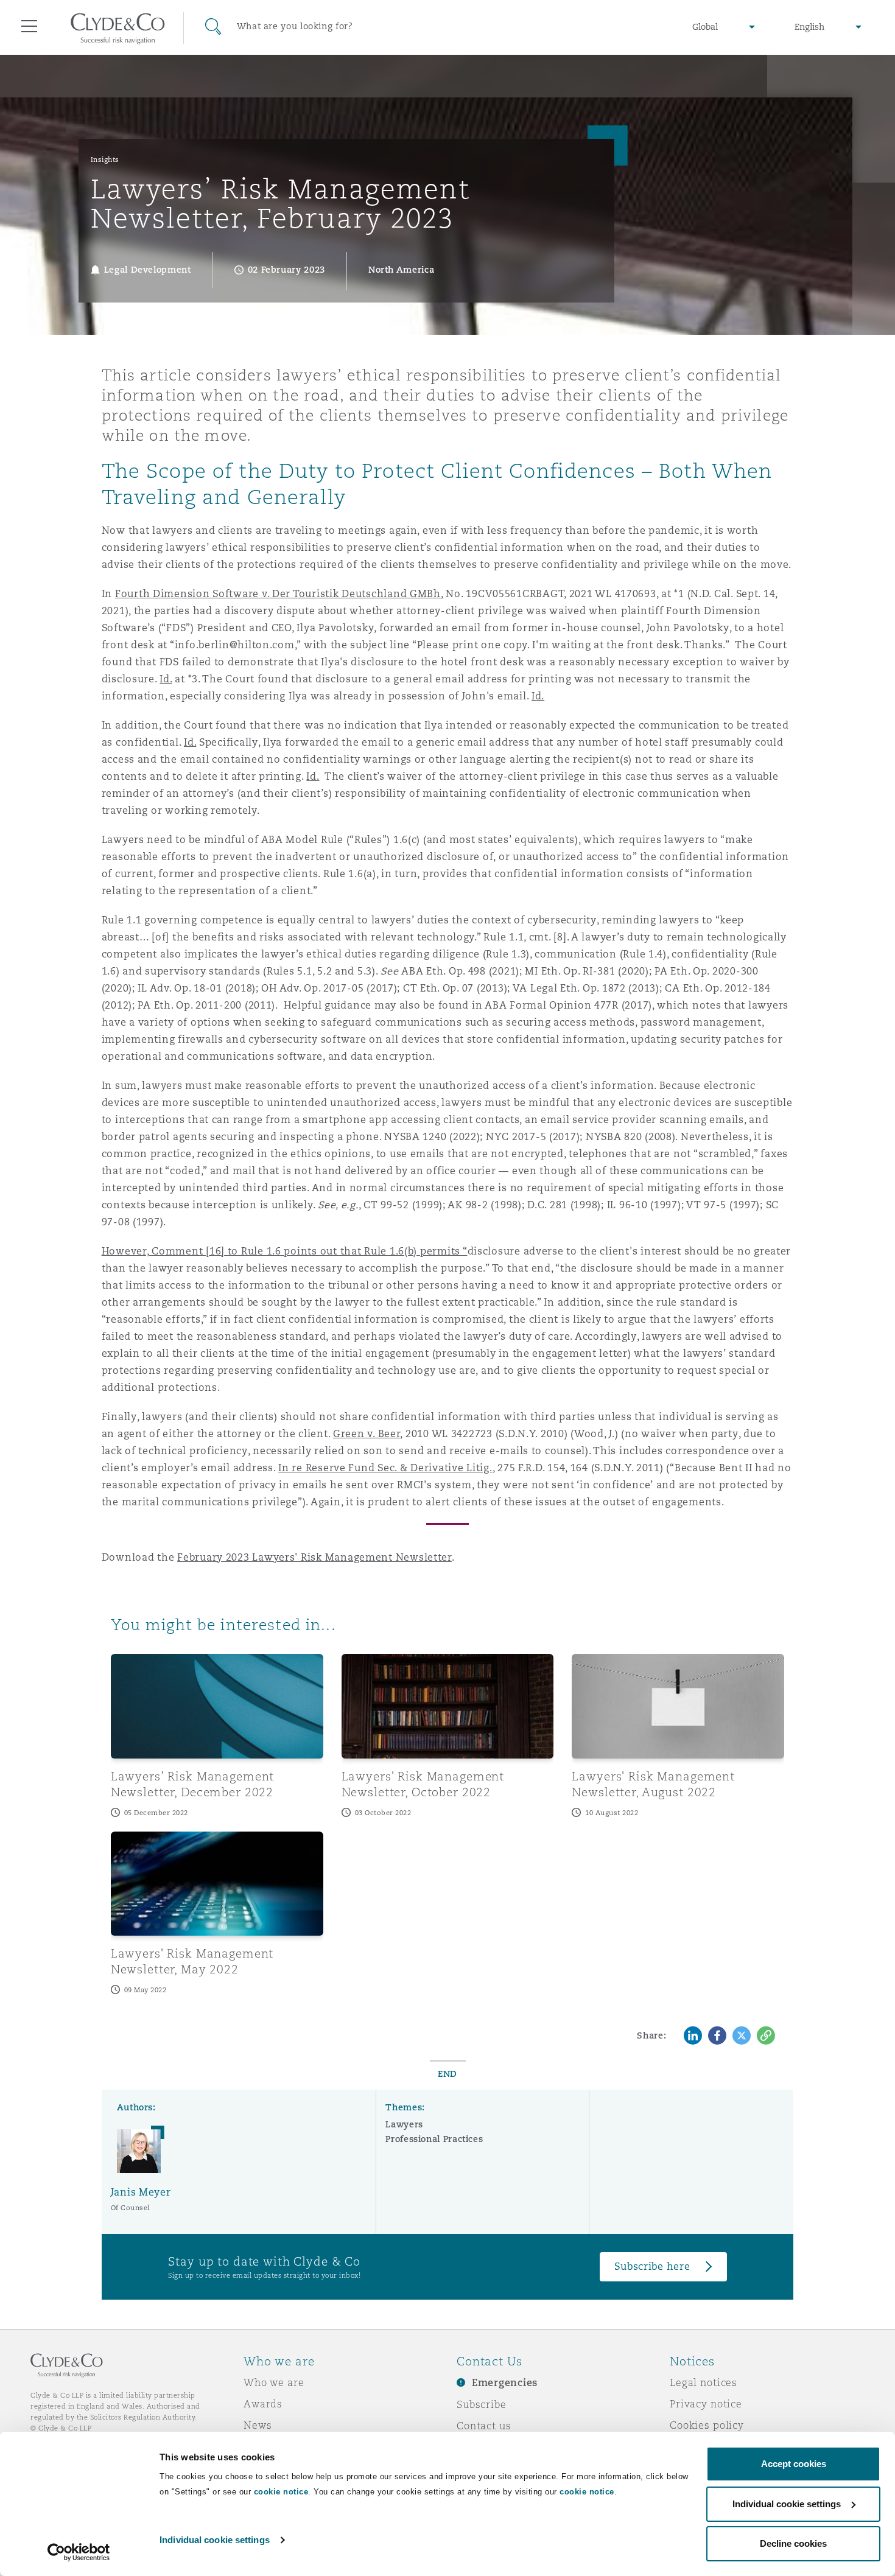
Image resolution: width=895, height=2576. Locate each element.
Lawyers (404, 2124)
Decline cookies (793, 2543)
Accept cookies (794, 2464)
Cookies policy (707, 2425)
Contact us (484, 2426)
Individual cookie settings (215, 2540)
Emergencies (505, 2383)
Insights (105, 159)
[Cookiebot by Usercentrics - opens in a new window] (79, 2552)
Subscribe (482, 2404)
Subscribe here (652, 2266)
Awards (263, 2404)
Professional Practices (434, 2139)
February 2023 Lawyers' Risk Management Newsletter (314, 1557)
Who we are (274, 2382)
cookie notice (281, 2492)
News (258, 2425)
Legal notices (704, 2382)
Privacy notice (706, 2404)
